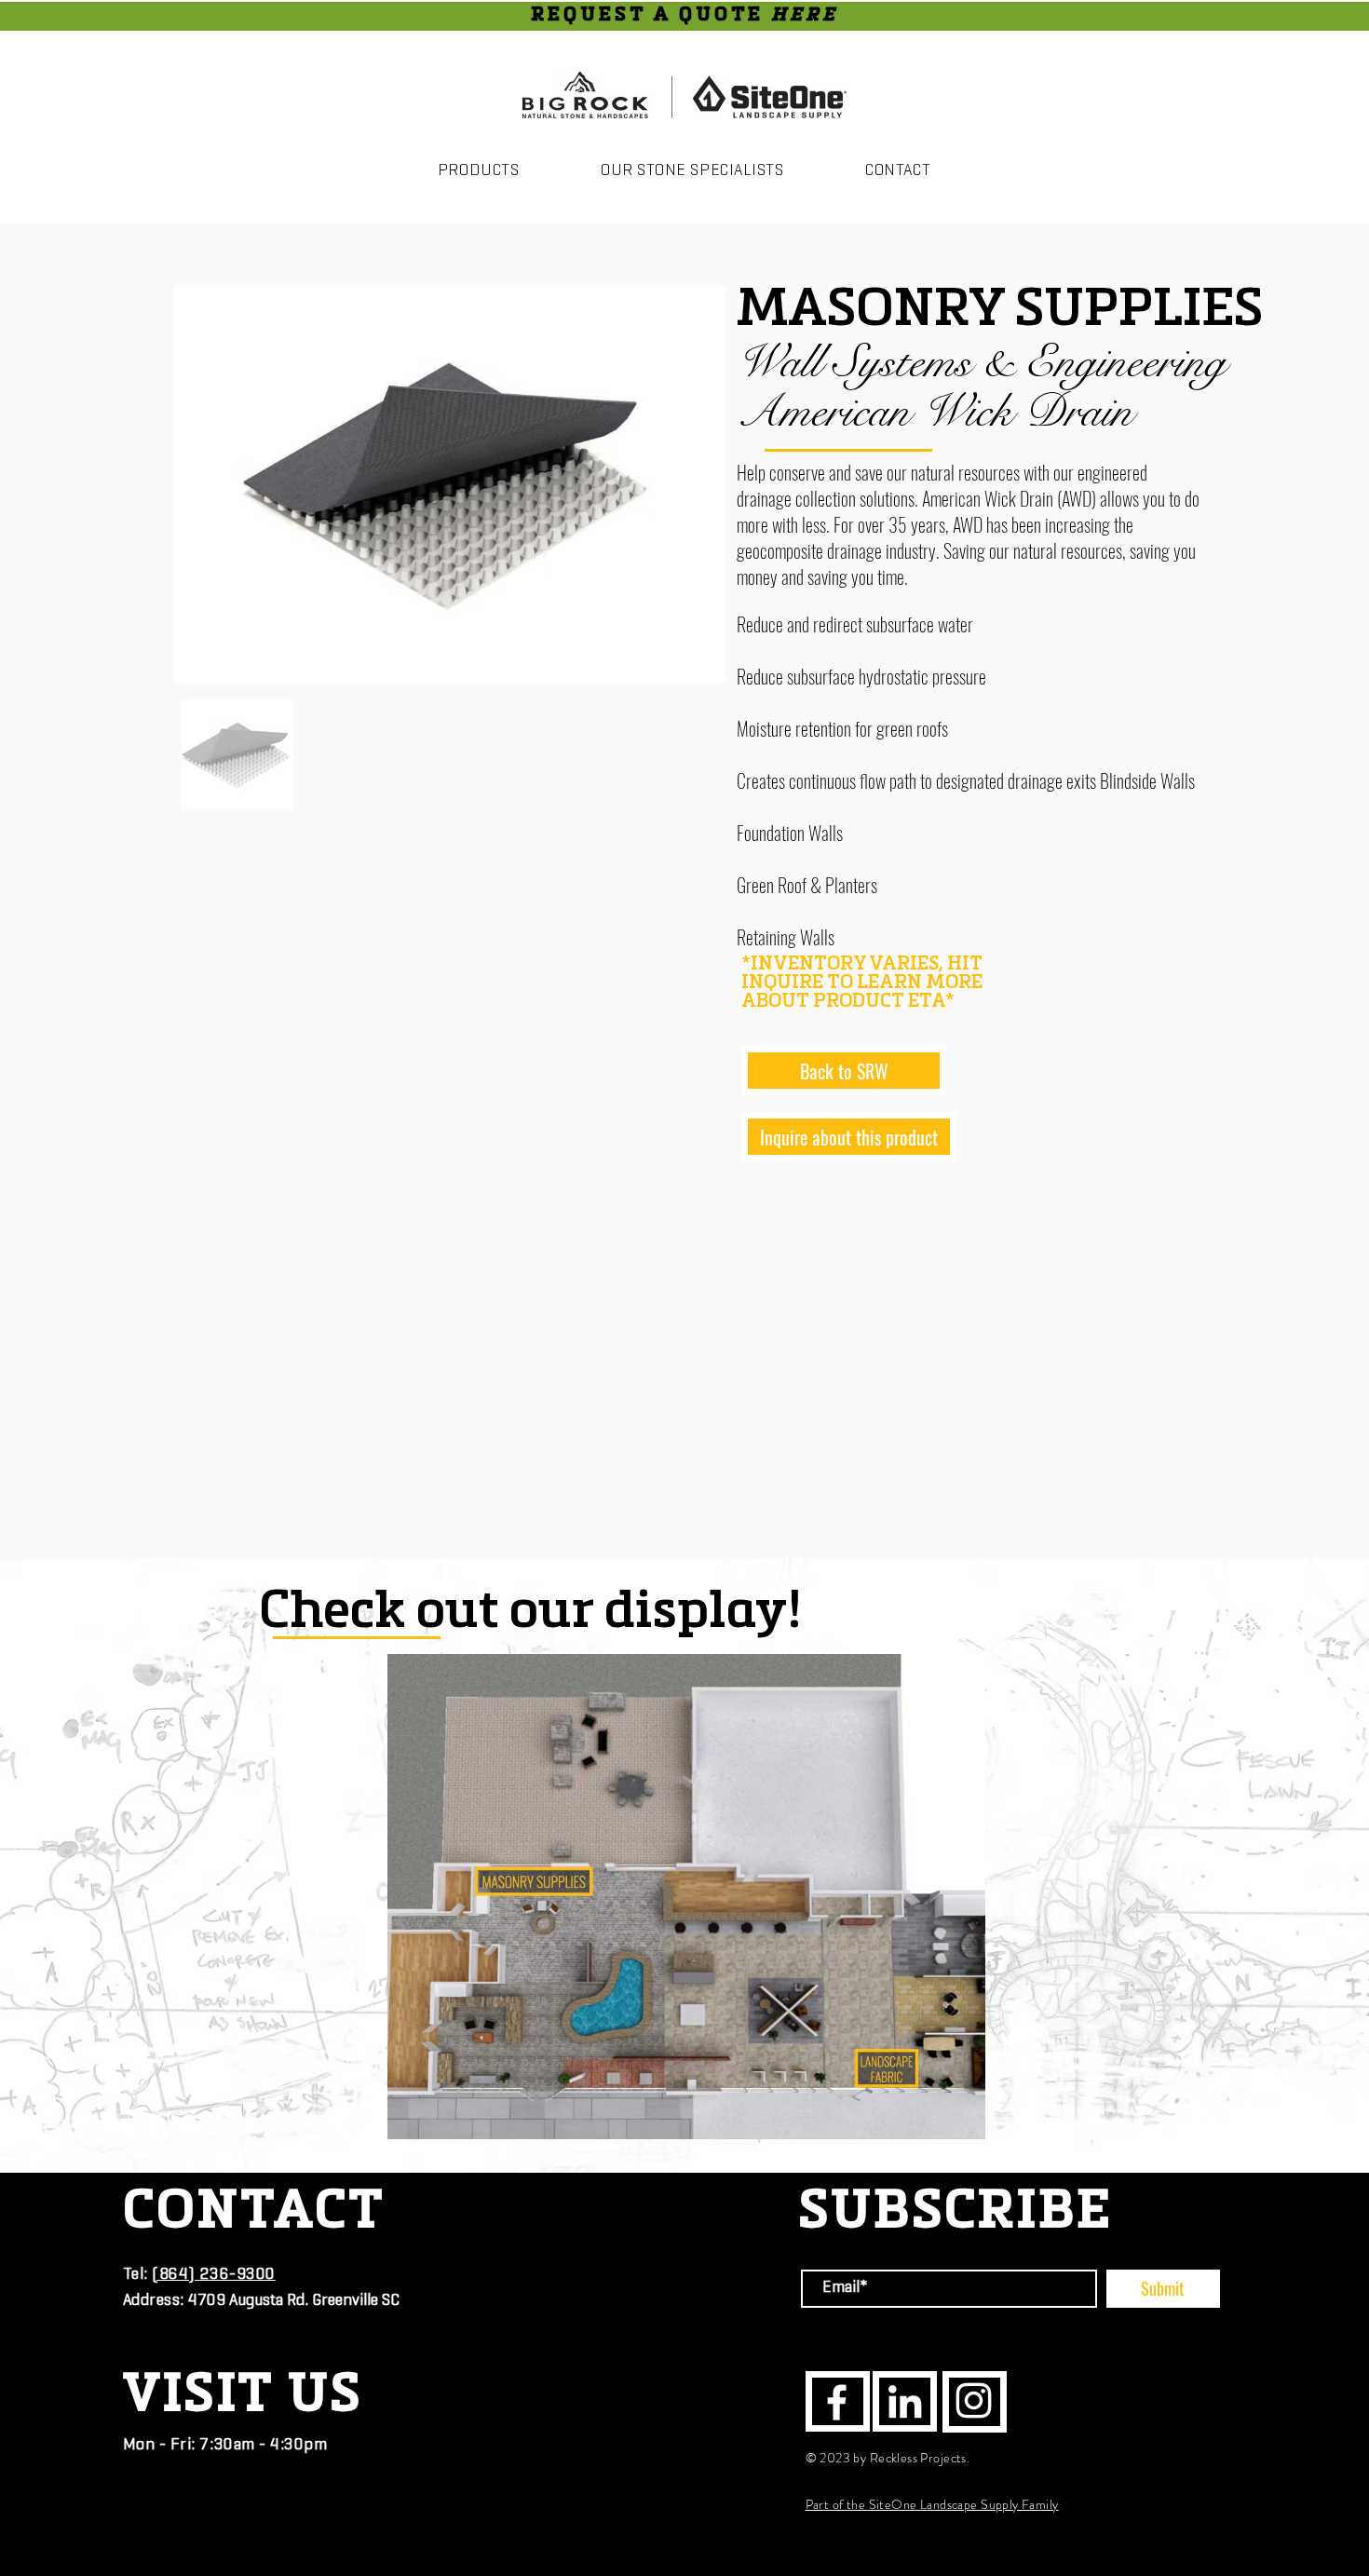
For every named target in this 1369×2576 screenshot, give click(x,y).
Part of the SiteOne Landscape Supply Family (932, 2504)
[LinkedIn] (905, 2401)
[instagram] (974, 2400)
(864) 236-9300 (214, 2275)
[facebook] (837, 2402)
